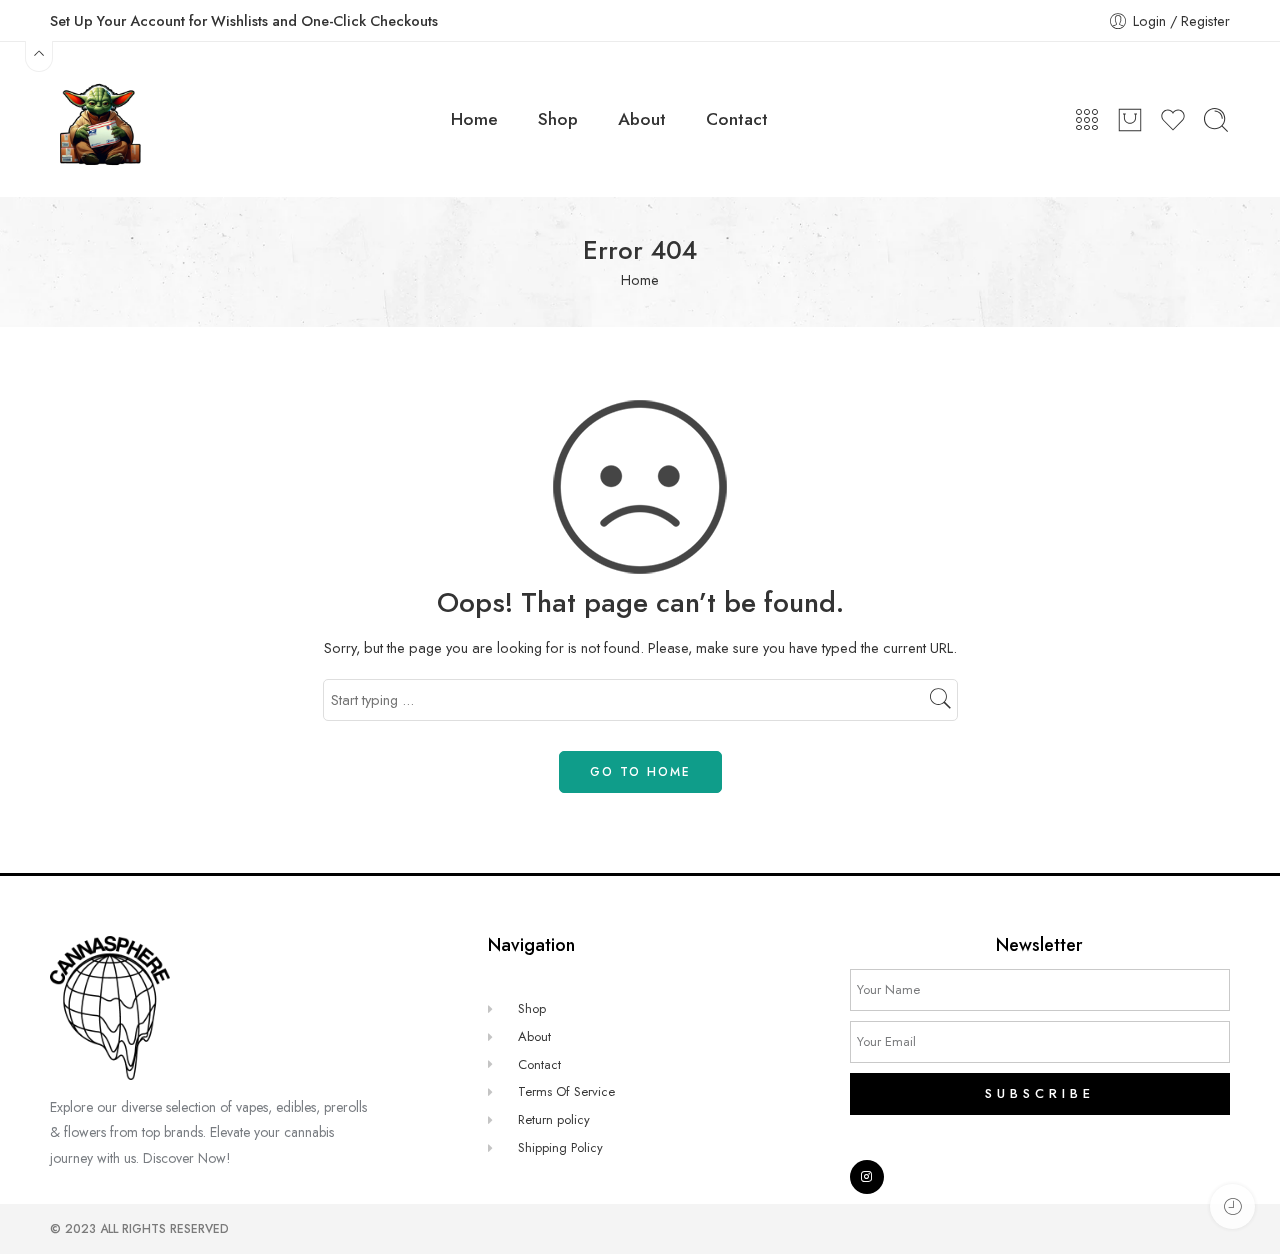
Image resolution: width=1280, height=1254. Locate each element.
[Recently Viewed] (1232, 1206)
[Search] (1216, 120)
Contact (737, 119)
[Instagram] (867, 1177)
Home (474, 119)
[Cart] (1130, 120)
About (642, 119)
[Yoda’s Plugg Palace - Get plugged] (97, 119)
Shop (558, 119)
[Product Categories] (1087, 120)
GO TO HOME (640, 772)
